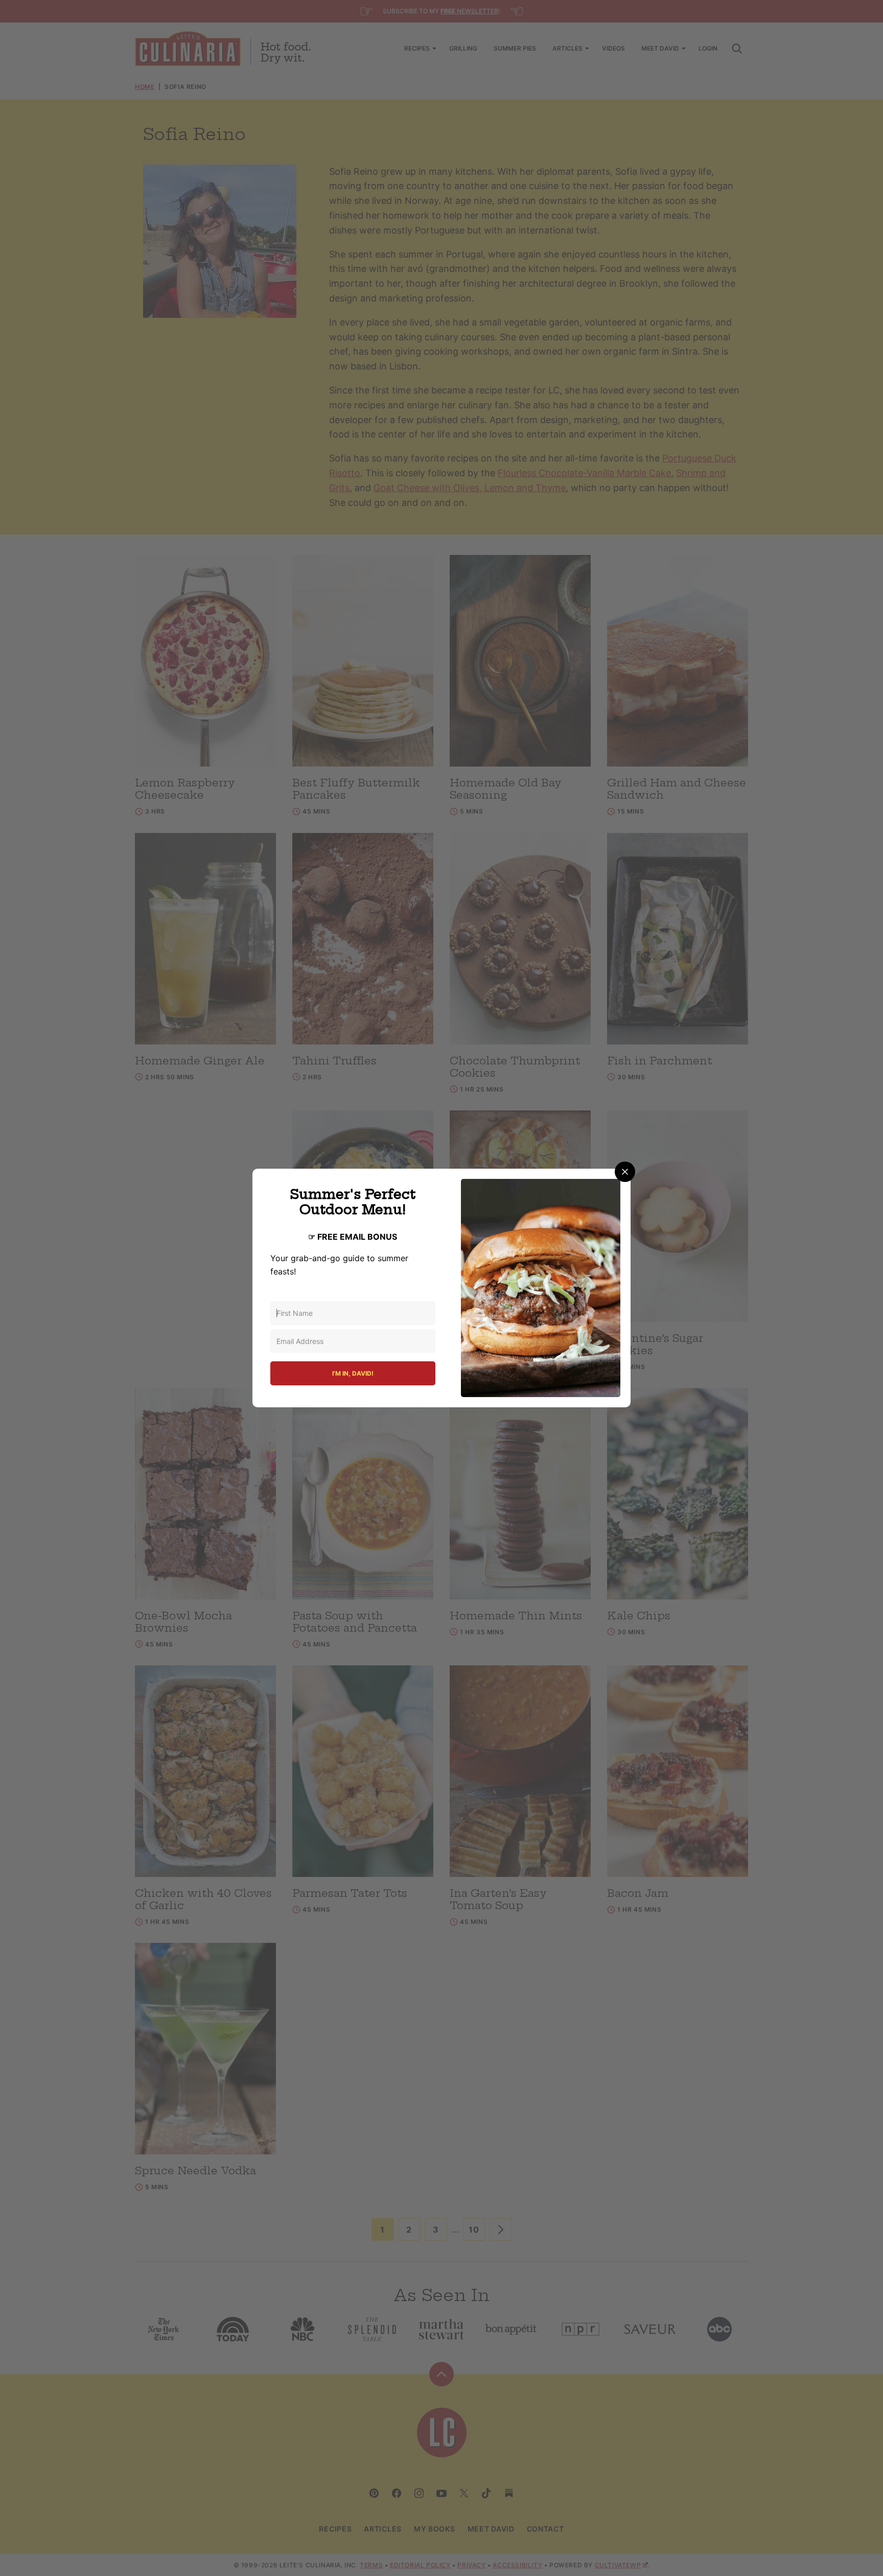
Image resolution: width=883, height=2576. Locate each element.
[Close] (625, 1172)
